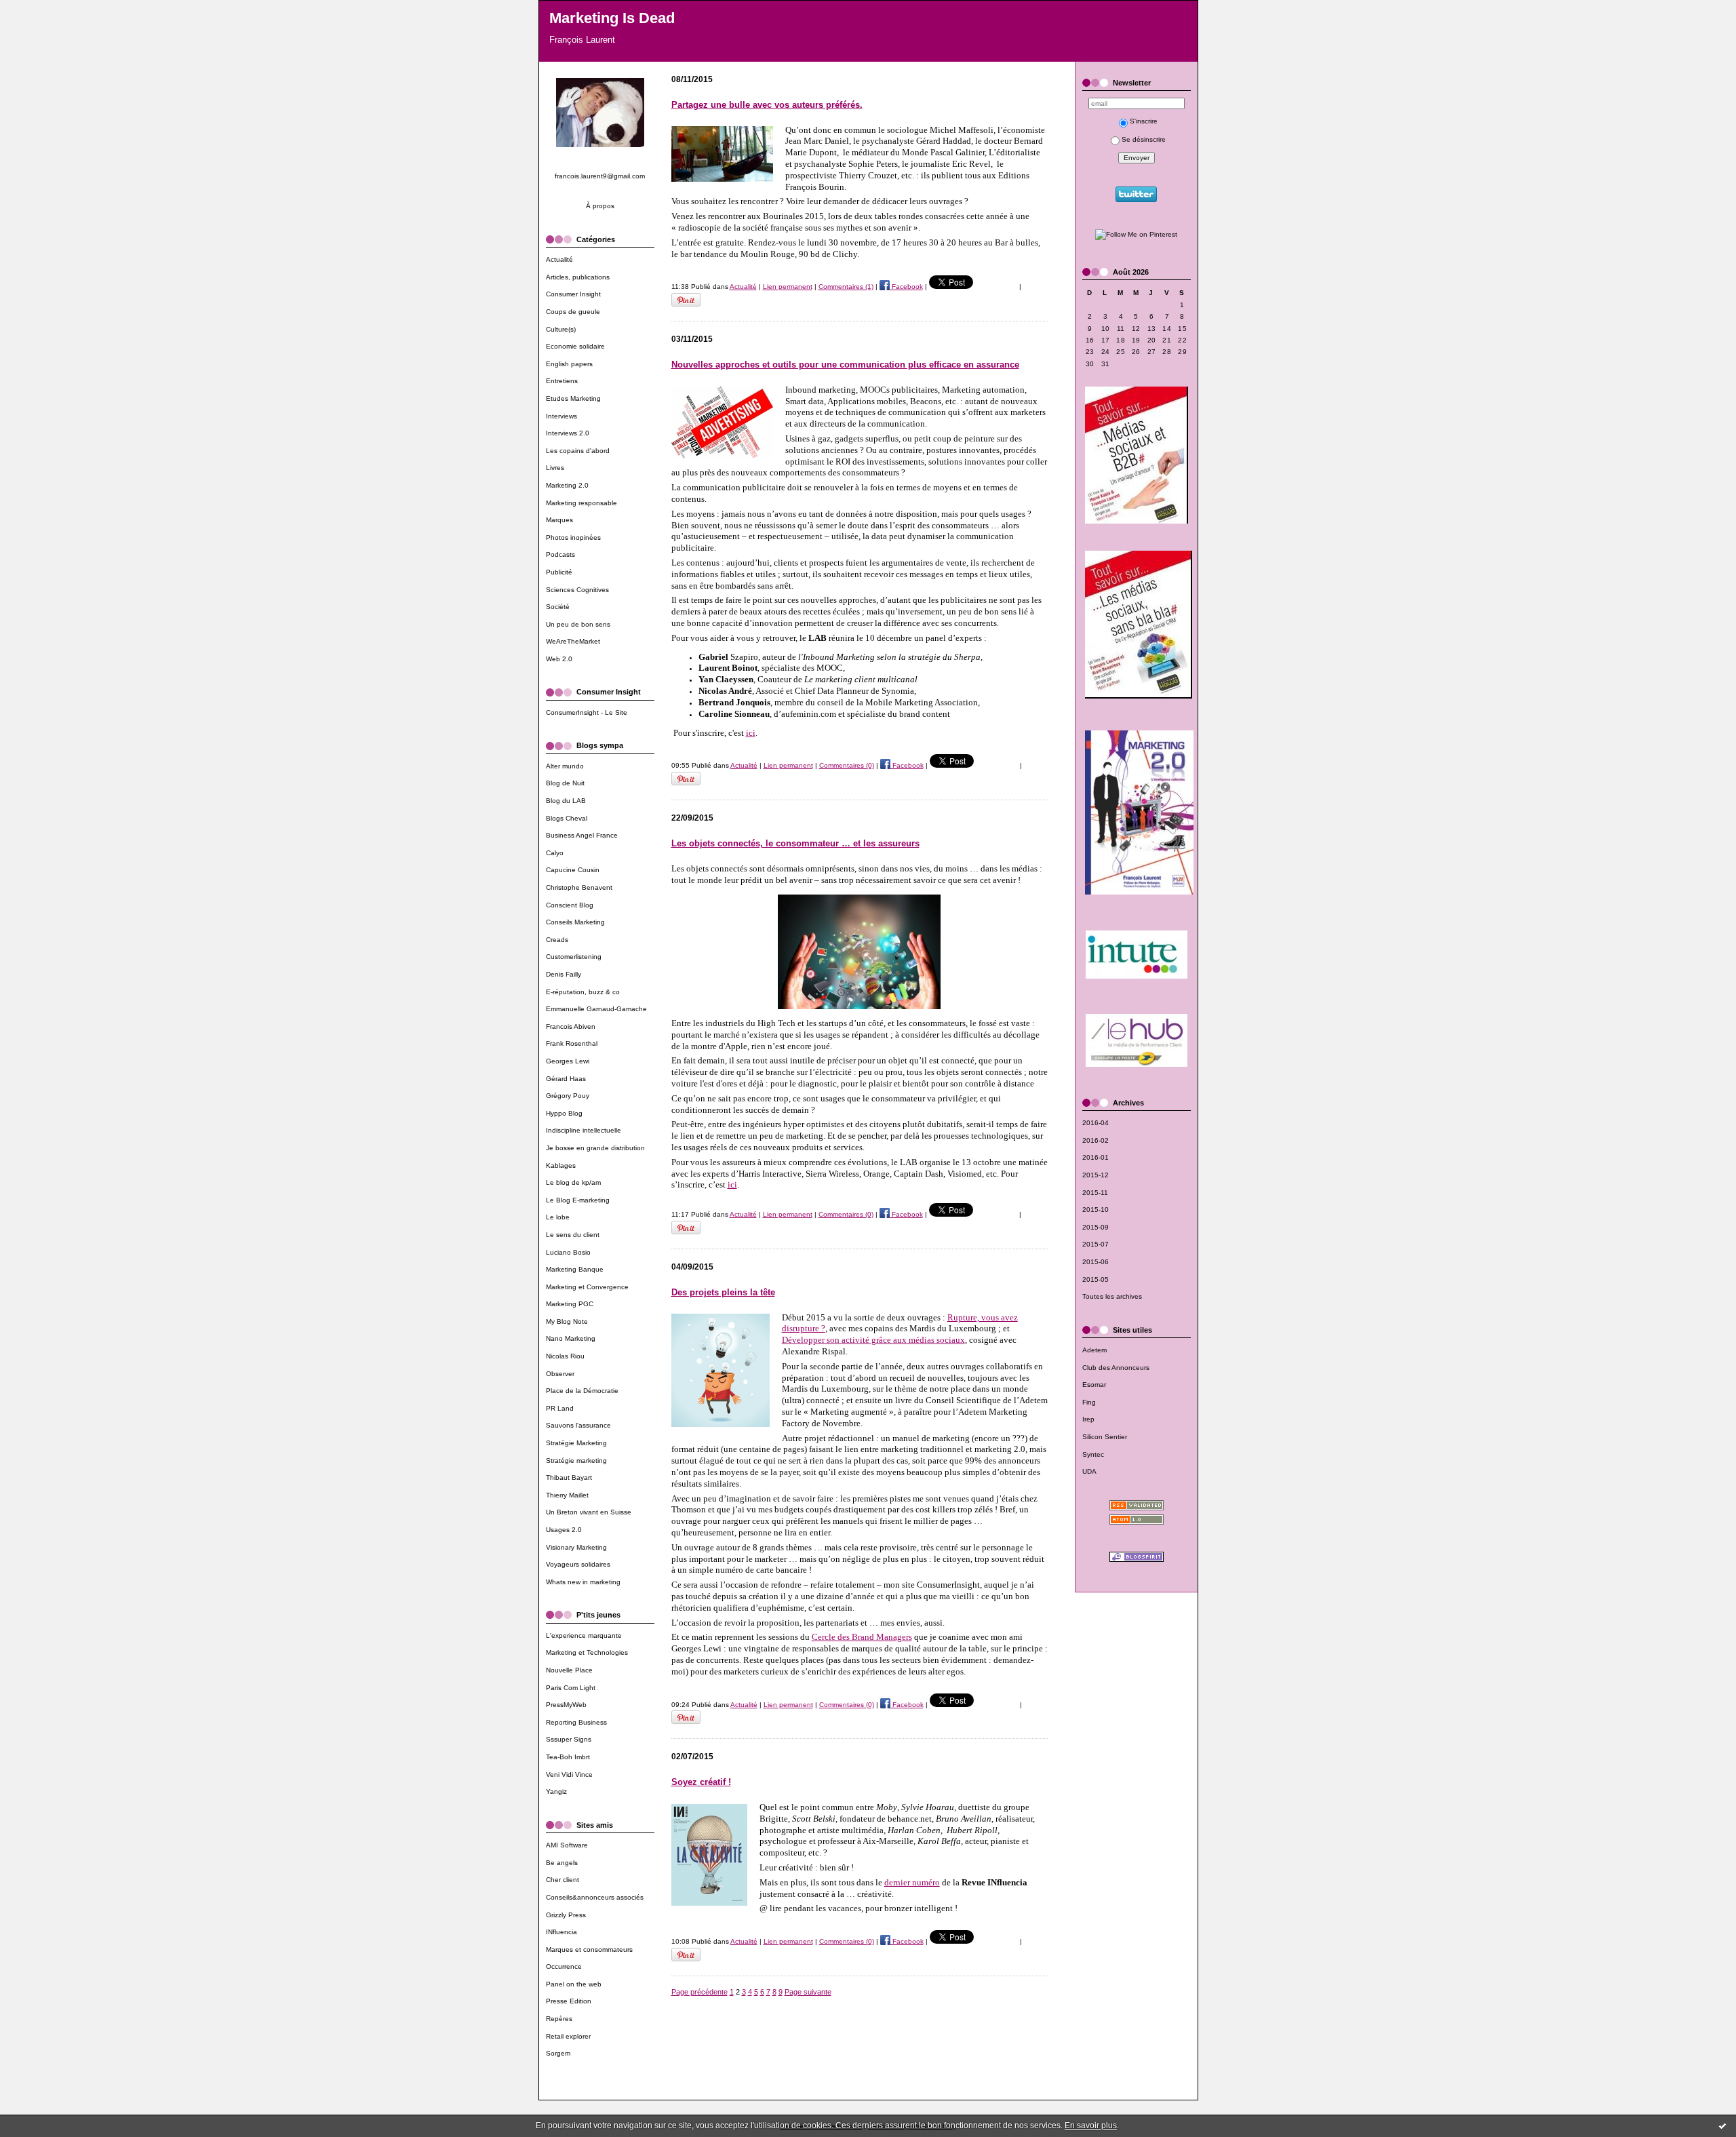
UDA (1089, 1471)
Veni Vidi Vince (569, 1775)
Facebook (906, 287)
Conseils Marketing (575, 922)
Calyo (555, 853)
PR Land (560, 1408)
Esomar (1094, 1385)
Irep (1088, 1419)
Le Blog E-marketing (578, 1200)
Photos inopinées (573, 537)
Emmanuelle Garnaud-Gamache (596, 1009)
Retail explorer (568, 2036)
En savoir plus (1091, 2125)
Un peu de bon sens (578, 624)
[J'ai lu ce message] (1722, 2125)
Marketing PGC (570, 1304)
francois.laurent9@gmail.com (600, 176)
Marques (559, 520)
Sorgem (558, 2053)
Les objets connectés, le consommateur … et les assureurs (795, 843)
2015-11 (1095, 1193)
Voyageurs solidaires (578, 1564)
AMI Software (567, 1845)
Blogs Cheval (567, 818)
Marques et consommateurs (589, 1949)
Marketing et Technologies (587, 1652)
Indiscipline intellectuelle (584, 1130)
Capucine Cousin (573, 870)
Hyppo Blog (564, 1113)
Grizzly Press (566, 1915)
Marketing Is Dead (612, 18)
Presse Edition (569, 2001)
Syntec (1093, 1454)
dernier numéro (912, 1882)
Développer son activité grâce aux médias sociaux (873, 1340)
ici (751, 733)
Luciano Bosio (568, 1252)
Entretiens (562, 381)
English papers (569, 364)
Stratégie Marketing (576, 1443)
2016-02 (1096, 1140)
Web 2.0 (559, 659)
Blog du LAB (566, 801)
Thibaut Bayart (569, 1477)
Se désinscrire (1144, 139)
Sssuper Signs (569, 1739)
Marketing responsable (581, 503)
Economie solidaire (575, 346)
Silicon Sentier (1105, 1437)
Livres (555, 468)
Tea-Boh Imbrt (568, 1757)
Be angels (562, 1863)
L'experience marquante (584, 1635)
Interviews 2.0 (568, 433)
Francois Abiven (571, 1026)
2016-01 (1096, 1157)
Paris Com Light (571, 1688)
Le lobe (558, 1217)
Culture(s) (561, 329)
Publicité (559, 572)
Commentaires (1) (846, 287)
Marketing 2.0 (567, 485)
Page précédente (699, 1992)
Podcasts (560, 554)
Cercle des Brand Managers (862, 1637)
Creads (557, 940)
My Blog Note (567, 1321)
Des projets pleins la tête (723, 1292)
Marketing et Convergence (587, 1287)
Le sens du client (573, 1235)
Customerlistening (574, 957)
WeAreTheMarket (573, 641)
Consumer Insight (573, 294)
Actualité (559, 259)
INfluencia (561, 1932)
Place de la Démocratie (582, 1391)
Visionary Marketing (576, 1547)
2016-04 (1096, 1123)
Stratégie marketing (576, 1460)
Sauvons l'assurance (578, 1425)
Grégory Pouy (568, 1096)
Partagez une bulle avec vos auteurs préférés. (767, 105)
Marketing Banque (575, 1269)
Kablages (561, 1165)
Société (558, 607)
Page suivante (808, 1992)
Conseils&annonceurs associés (595, 1897)
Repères (559, 2019)
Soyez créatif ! (701, 1782)
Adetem (1094, 1350)
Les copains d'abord (578, 451)
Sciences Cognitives (577, 590)
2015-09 (1096, 1227)
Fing (1089, 1402)
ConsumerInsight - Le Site (587, 712)
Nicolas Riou (565, 1356)
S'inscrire (1144, 121)
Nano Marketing (571, 1338)
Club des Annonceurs (1116, 1368)
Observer (560, 1374)
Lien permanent (788, 287)
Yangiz (556, 1791)
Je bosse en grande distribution (595, 1148)
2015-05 (1096, 1279)
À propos (600, 206)
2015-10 (1096, 1210)
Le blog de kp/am (573, 1182)
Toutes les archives (1112, 1296)
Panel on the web (574, 1984)
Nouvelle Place (569, 1670)
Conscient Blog (570, 905)
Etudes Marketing (573, 398)
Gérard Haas (566, 1079)
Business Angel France (582, 835)
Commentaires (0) (847, 765)
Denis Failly (564, 974)
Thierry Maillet (567, 1495)
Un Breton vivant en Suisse (589, 1512)
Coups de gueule (573, 312)
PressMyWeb (566, 1705)
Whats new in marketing (583, 1582)
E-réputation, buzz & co (583, 992)
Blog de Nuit (565, 783)
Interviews (561, 416)
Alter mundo (565, 766)
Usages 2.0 (564, 1530)
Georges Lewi (568, 1061)
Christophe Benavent (579, 887)
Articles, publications (578, 277)
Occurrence (564, 1966)
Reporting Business (576, 1722)
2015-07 (1096, 1244)
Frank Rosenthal (572, 1043)
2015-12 (1096, 1175)
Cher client (563, 1880)
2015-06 (1096, 1262)
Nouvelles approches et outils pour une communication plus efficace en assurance (845, 365)
